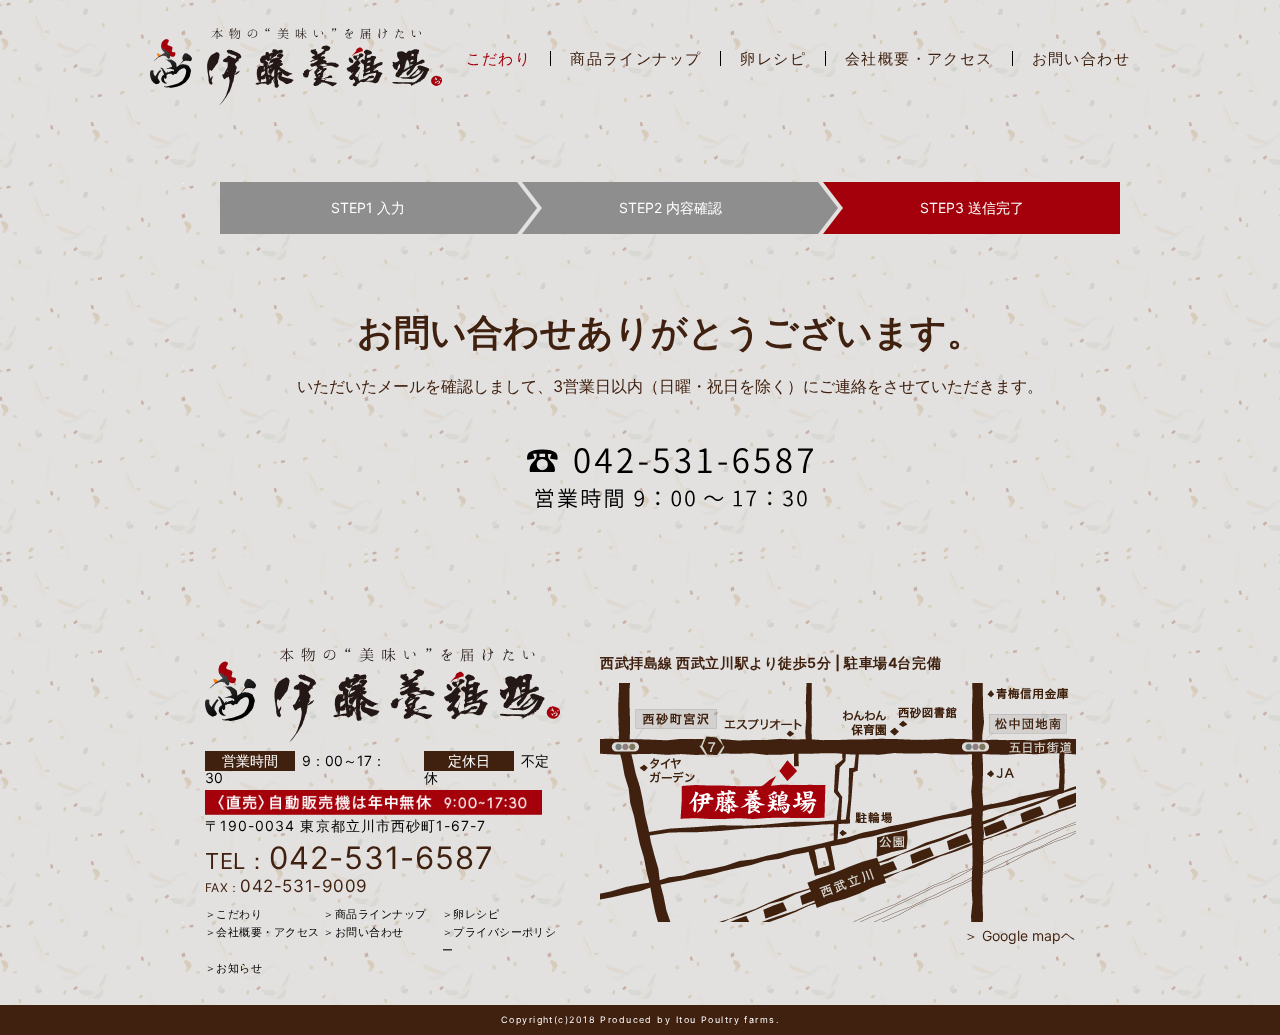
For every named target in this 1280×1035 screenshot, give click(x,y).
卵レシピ (773, 58)
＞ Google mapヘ (1019, 935)
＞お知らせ (233, 968)
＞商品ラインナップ (374, 914)
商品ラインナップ (635, 58)
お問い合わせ (1081, 58)
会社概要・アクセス (919, 58)
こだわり (499, 58)
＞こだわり (233, 914)
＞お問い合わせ (363, 932)
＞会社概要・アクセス (262, 932)
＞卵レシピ (470, 914)
